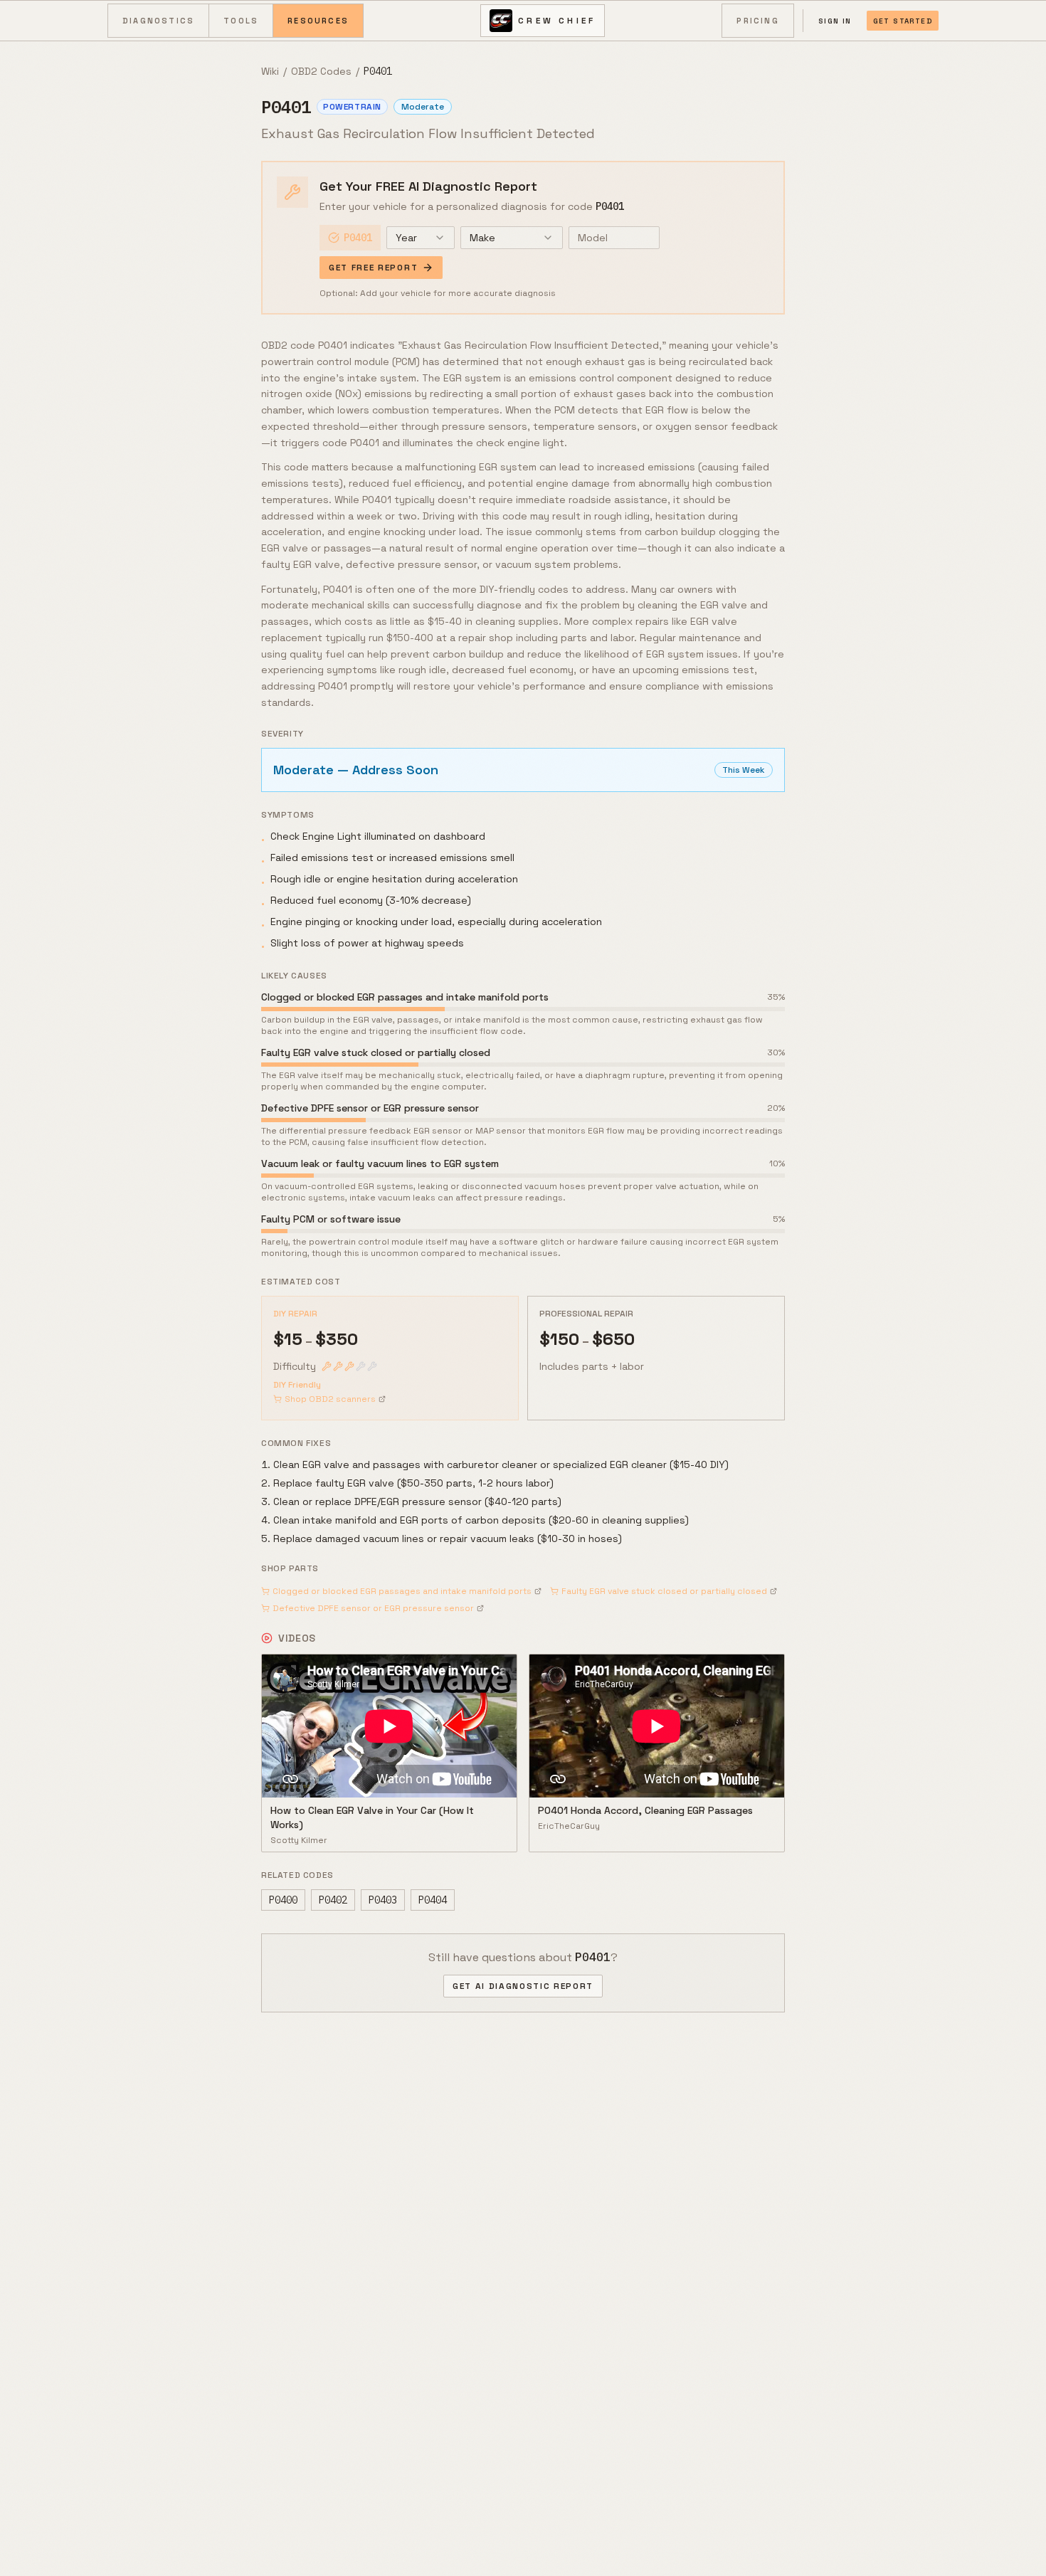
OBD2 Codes (321, 71)
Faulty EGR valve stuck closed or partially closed (664, 1591)
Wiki (270, 71)
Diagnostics (158, 21)
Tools (241, 21)
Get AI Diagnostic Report (523, 1986)
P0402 (333, 1900)
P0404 (433, 1900)
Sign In (835, 21)
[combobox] (421, 238)
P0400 (283, 1900)
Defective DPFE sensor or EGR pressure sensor (373, 1608)
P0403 (383, 1900)
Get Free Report (373, 268)
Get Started (903, 21)
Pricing (757, 21)
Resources (318, 21)
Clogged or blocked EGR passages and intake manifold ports (402, 1591)
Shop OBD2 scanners (330, 1399)
